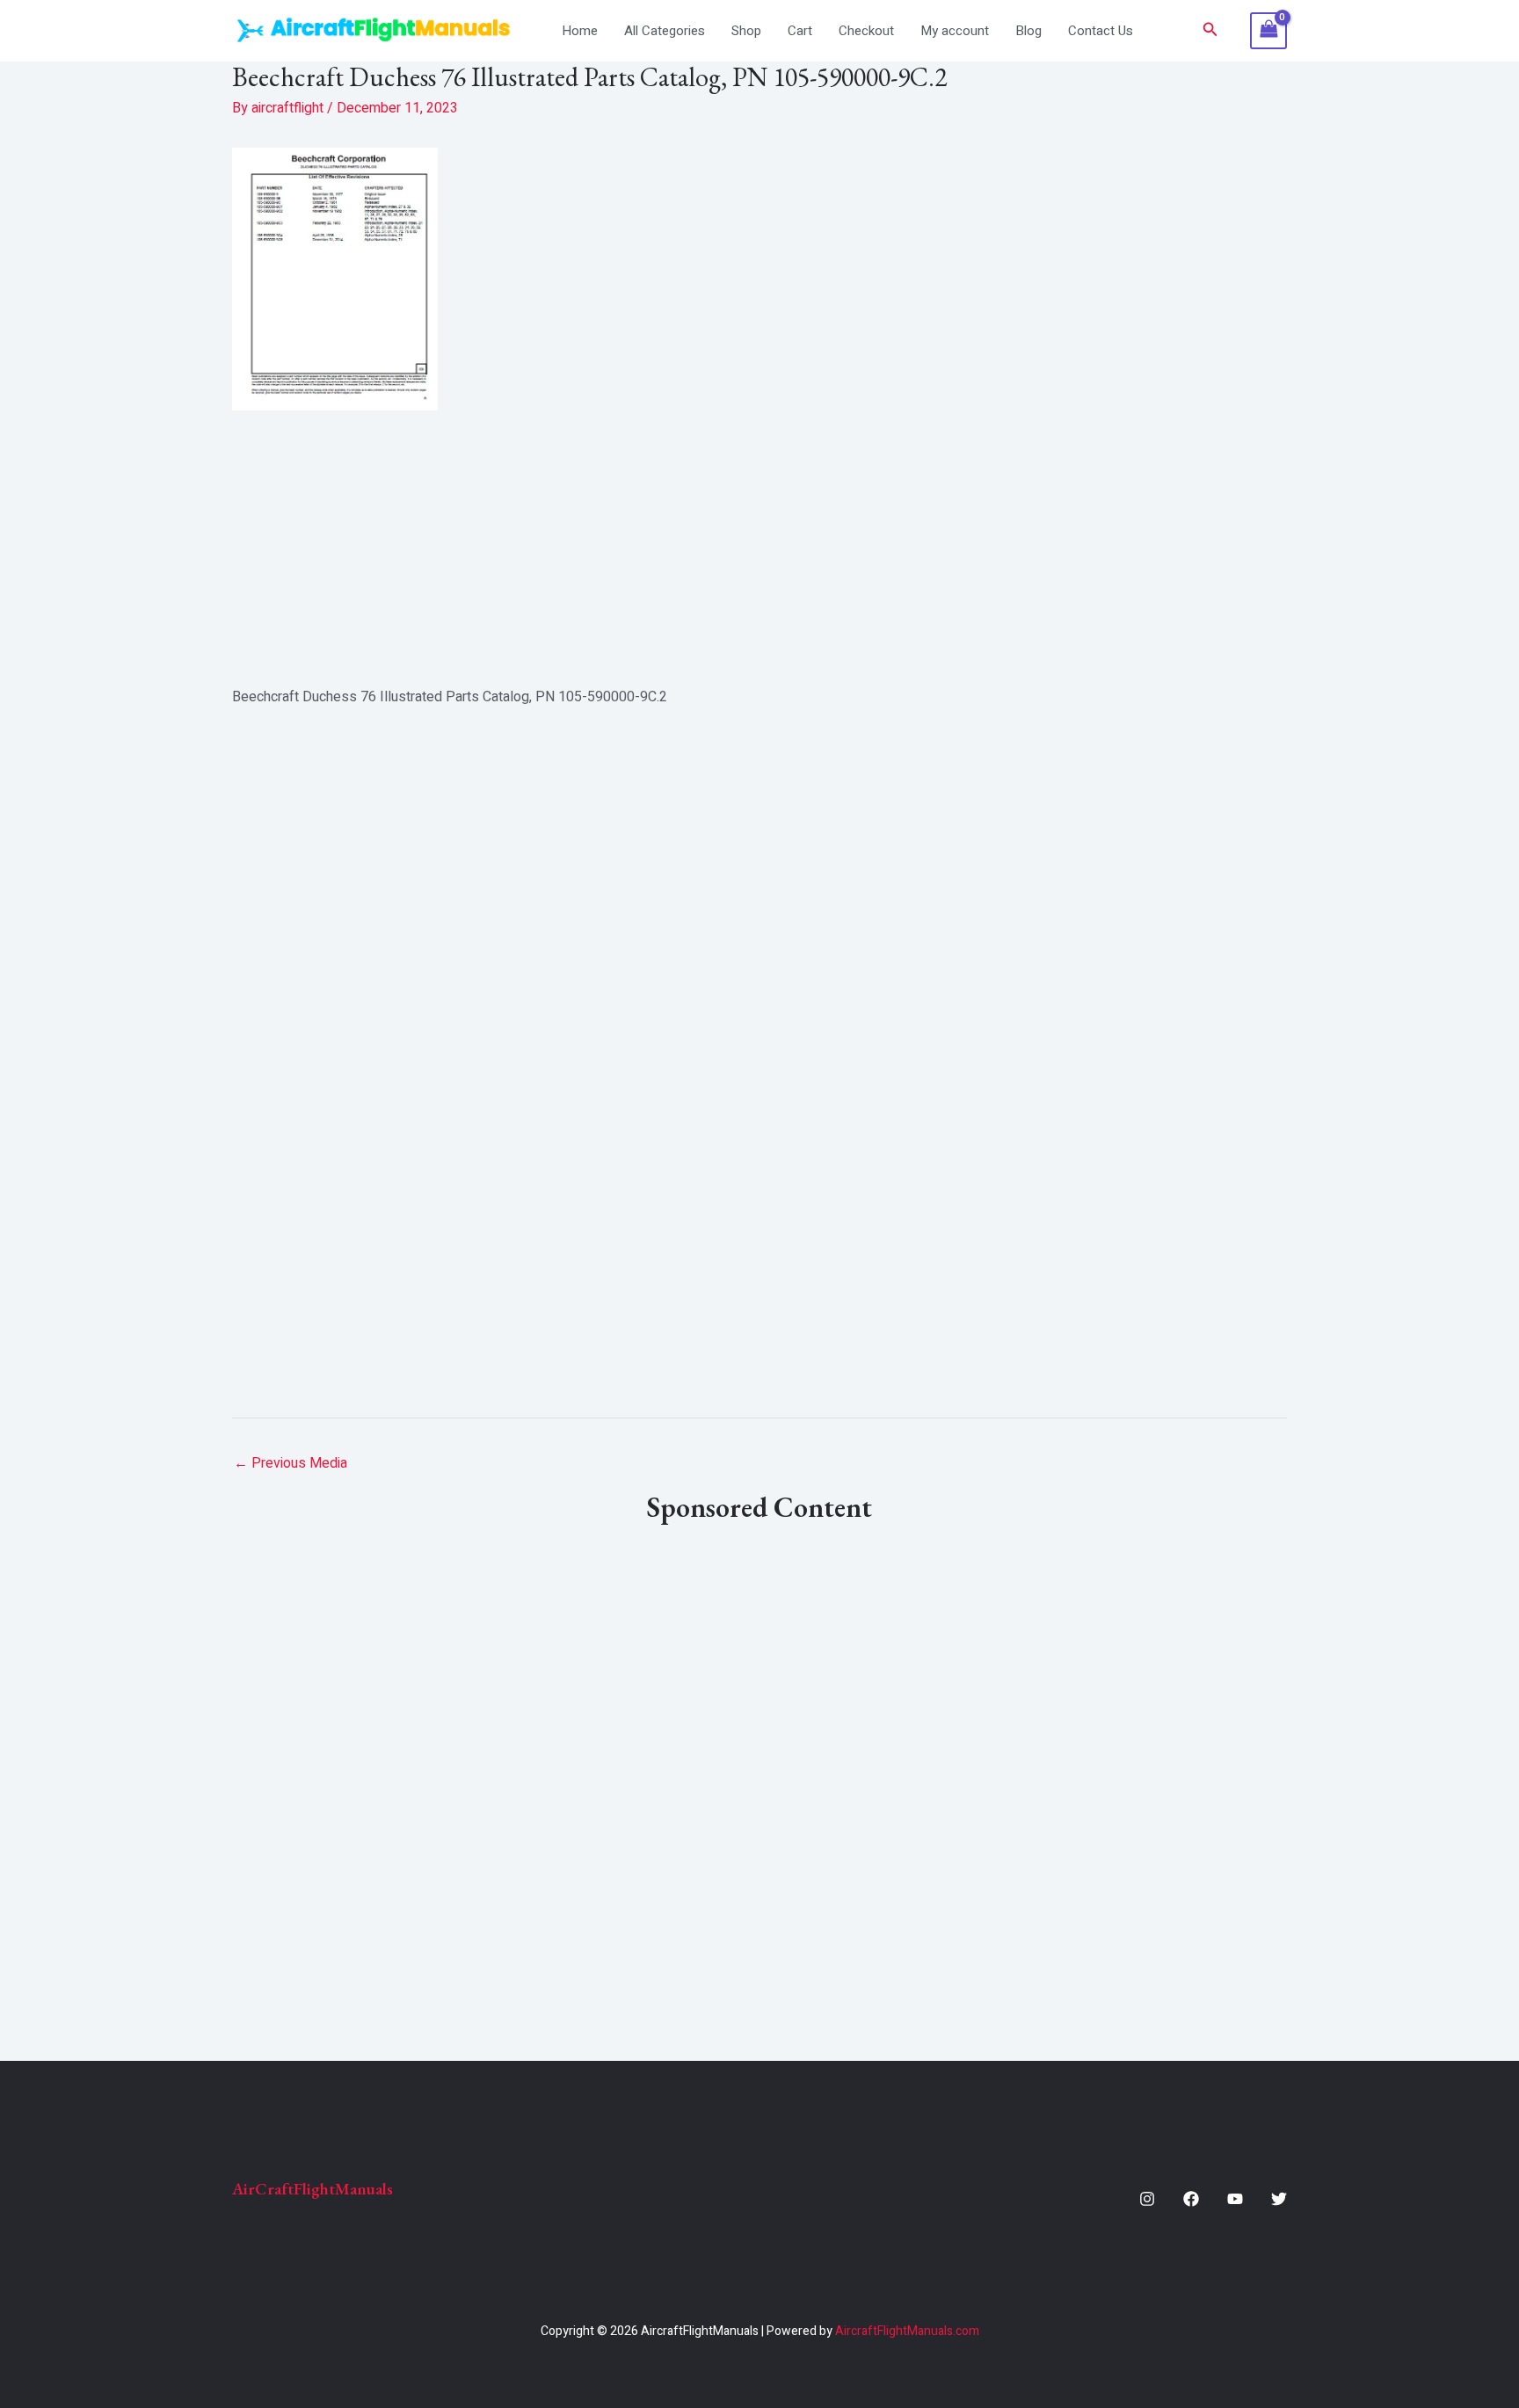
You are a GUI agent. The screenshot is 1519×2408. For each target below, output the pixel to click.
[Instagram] (1147, 2199)
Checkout (866, 31)
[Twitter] (1279, 2199)
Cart (800, 31)
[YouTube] (1235, 2199)
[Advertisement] (759, 548)
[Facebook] (1191, 2199)
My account (955, 31)
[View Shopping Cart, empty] (1268, 31)
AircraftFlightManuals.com (907, 2331)
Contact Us (1101, 31)
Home (580, 31)
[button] (1210, 31)
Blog (1028, 31)
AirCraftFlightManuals (313, 2189)
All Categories (665, 31)
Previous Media (291, 1463)
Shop (746, 31)
